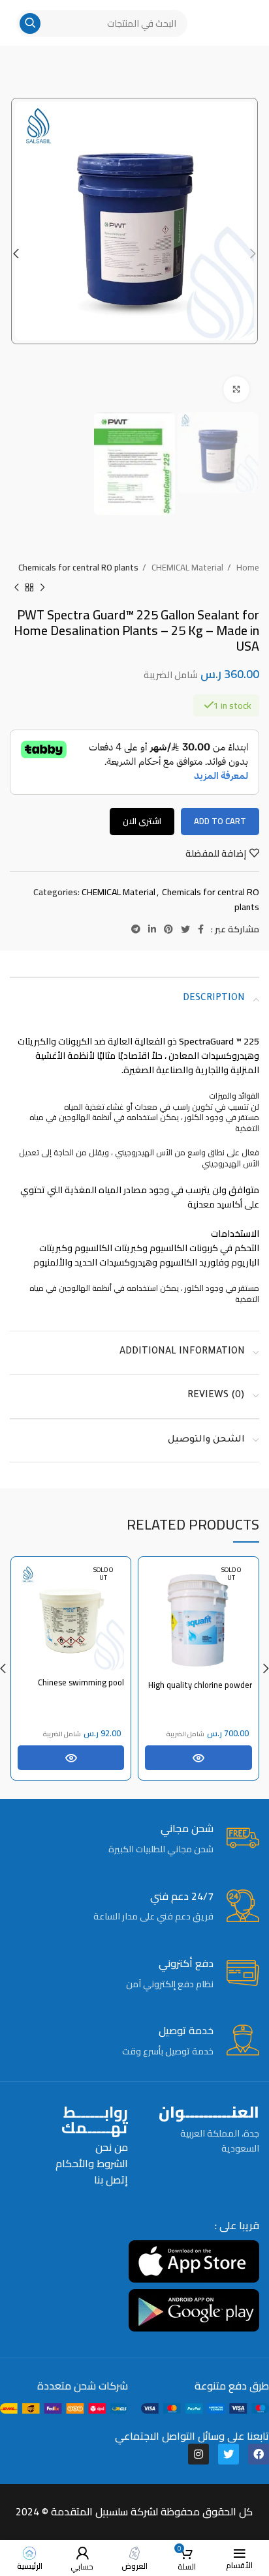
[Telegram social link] (136, 929)
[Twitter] (229, 2454)
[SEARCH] (30, 23)
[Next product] (16, 587)
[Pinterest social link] (168, 929)
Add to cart (220, 821)
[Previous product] (42, 587)
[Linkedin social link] (152, 929)
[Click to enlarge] (236, 389)
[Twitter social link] (185, 929)
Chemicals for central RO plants (78, 568)
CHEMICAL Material (186, 568)
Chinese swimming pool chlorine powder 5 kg (81, 1688)
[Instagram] (198, 2454)
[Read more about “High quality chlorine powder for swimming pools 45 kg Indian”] (198, 1758)
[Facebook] (259, 2454)
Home (247, 568)
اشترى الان (142, 821)
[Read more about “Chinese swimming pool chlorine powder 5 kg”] (71, 1758)
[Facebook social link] (201, 929)
